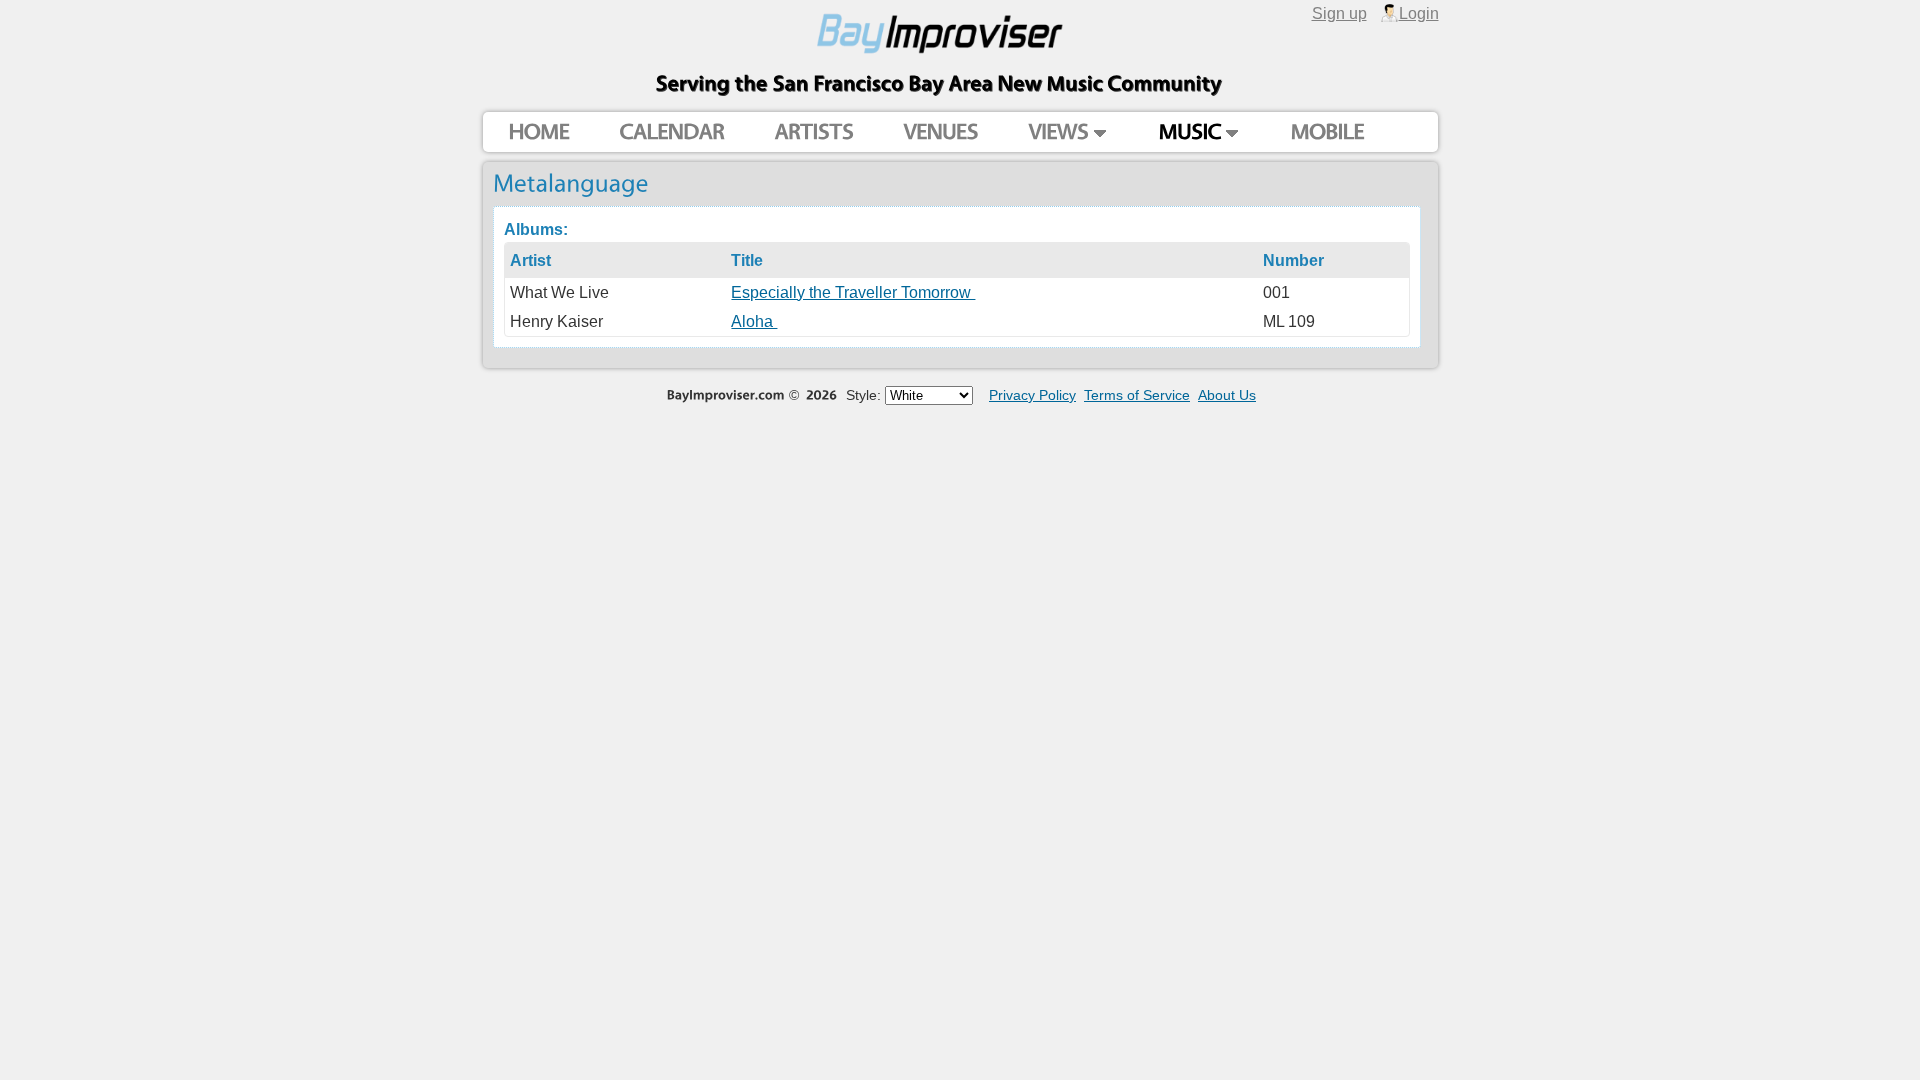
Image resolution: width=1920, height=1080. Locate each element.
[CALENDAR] (671, 132)
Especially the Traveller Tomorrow (853, 292)
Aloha (754, 321)
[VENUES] (940, 132)
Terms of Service (1137, 395)
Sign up (1339, 13)
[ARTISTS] (813, 132)
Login (1419, 13)
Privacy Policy (1032, 395)
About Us (1227, 395)
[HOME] (538, 132)
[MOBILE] (1327, 132)
